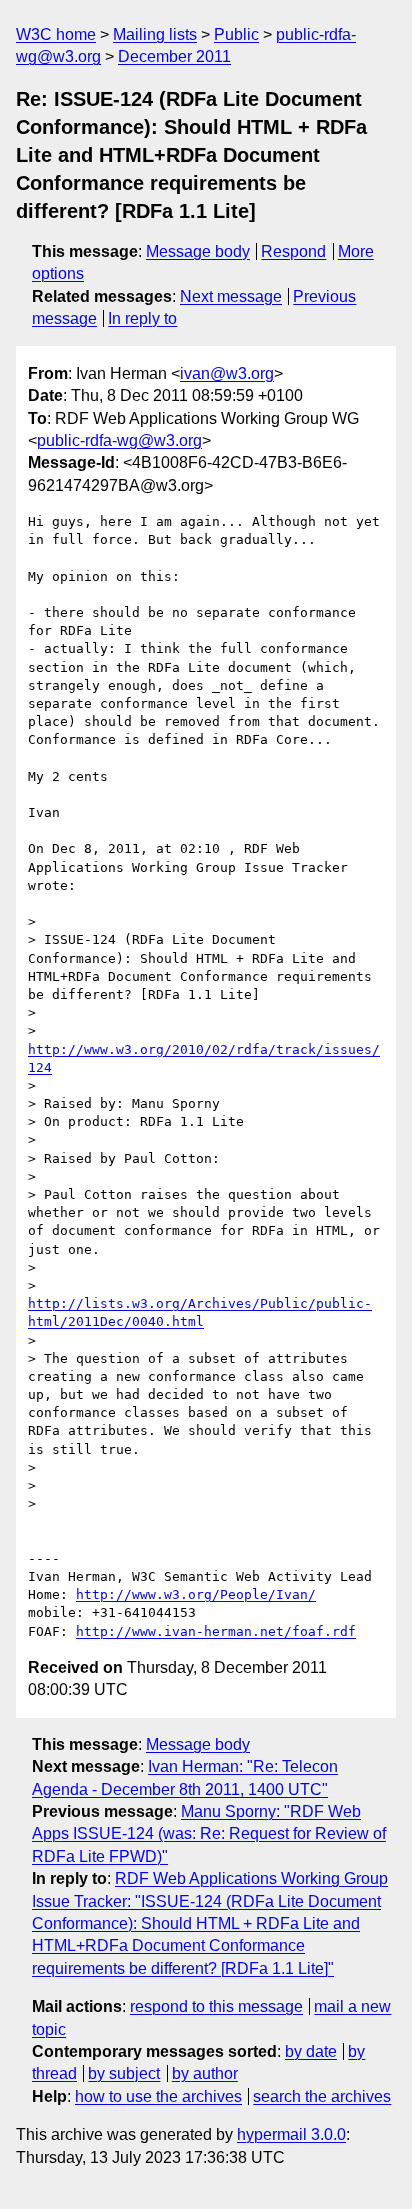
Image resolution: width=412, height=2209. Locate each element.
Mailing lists (155, 34)
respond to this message (216, 2006)
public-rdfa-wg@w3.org (119, 440)
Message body (198, 251)
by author (205, 2073)
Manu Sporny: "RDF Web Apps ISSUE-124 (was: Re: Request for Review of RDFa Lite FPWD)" (209, 1834)
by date (311, 2051)
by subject (124, 2073)
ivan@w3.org (227, 373)
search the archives (322, 2096)
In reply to (142, 318)
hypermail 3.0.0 (291, 2134)
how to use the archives (158, 2096)
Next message (231, 296)
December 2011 (174, 56)
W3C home (56, 34)
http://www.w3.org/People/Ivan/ (196, 1594)
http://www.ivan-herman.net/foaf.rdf (216, 1631)
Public (236, 34)
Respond (293, 251)
